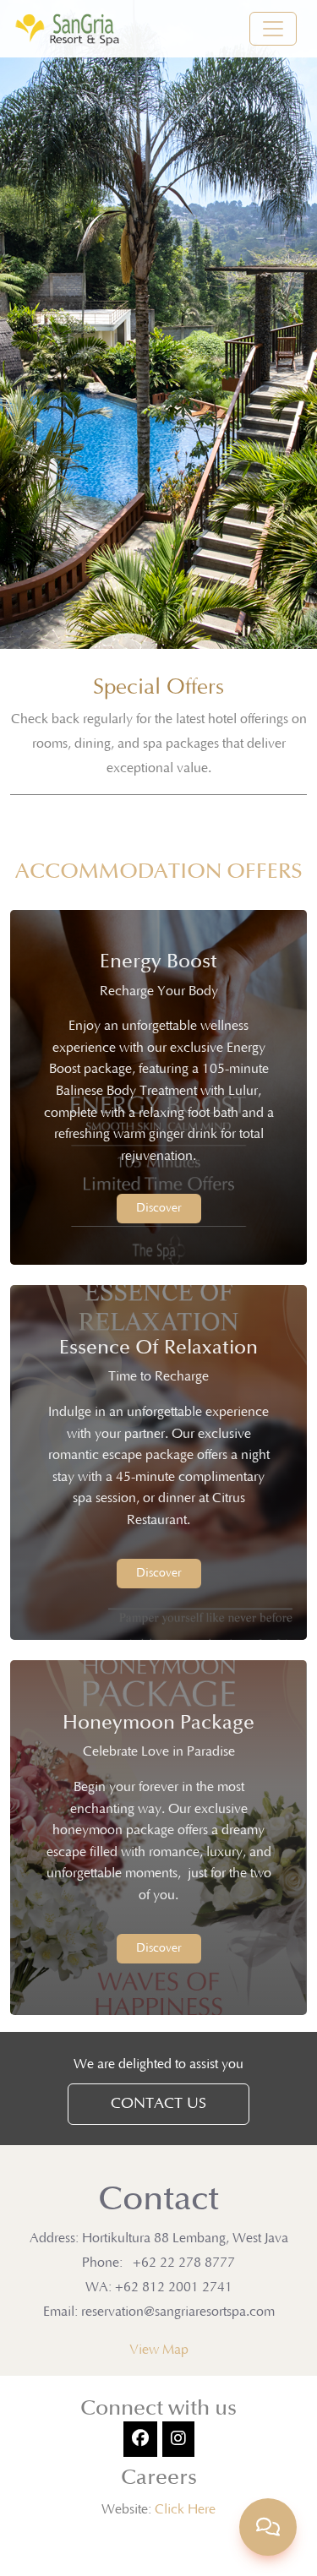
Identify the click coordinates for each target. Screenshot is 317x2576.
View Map (159, 2350)
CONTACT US (158, 2104)
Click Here (185, 2509)
